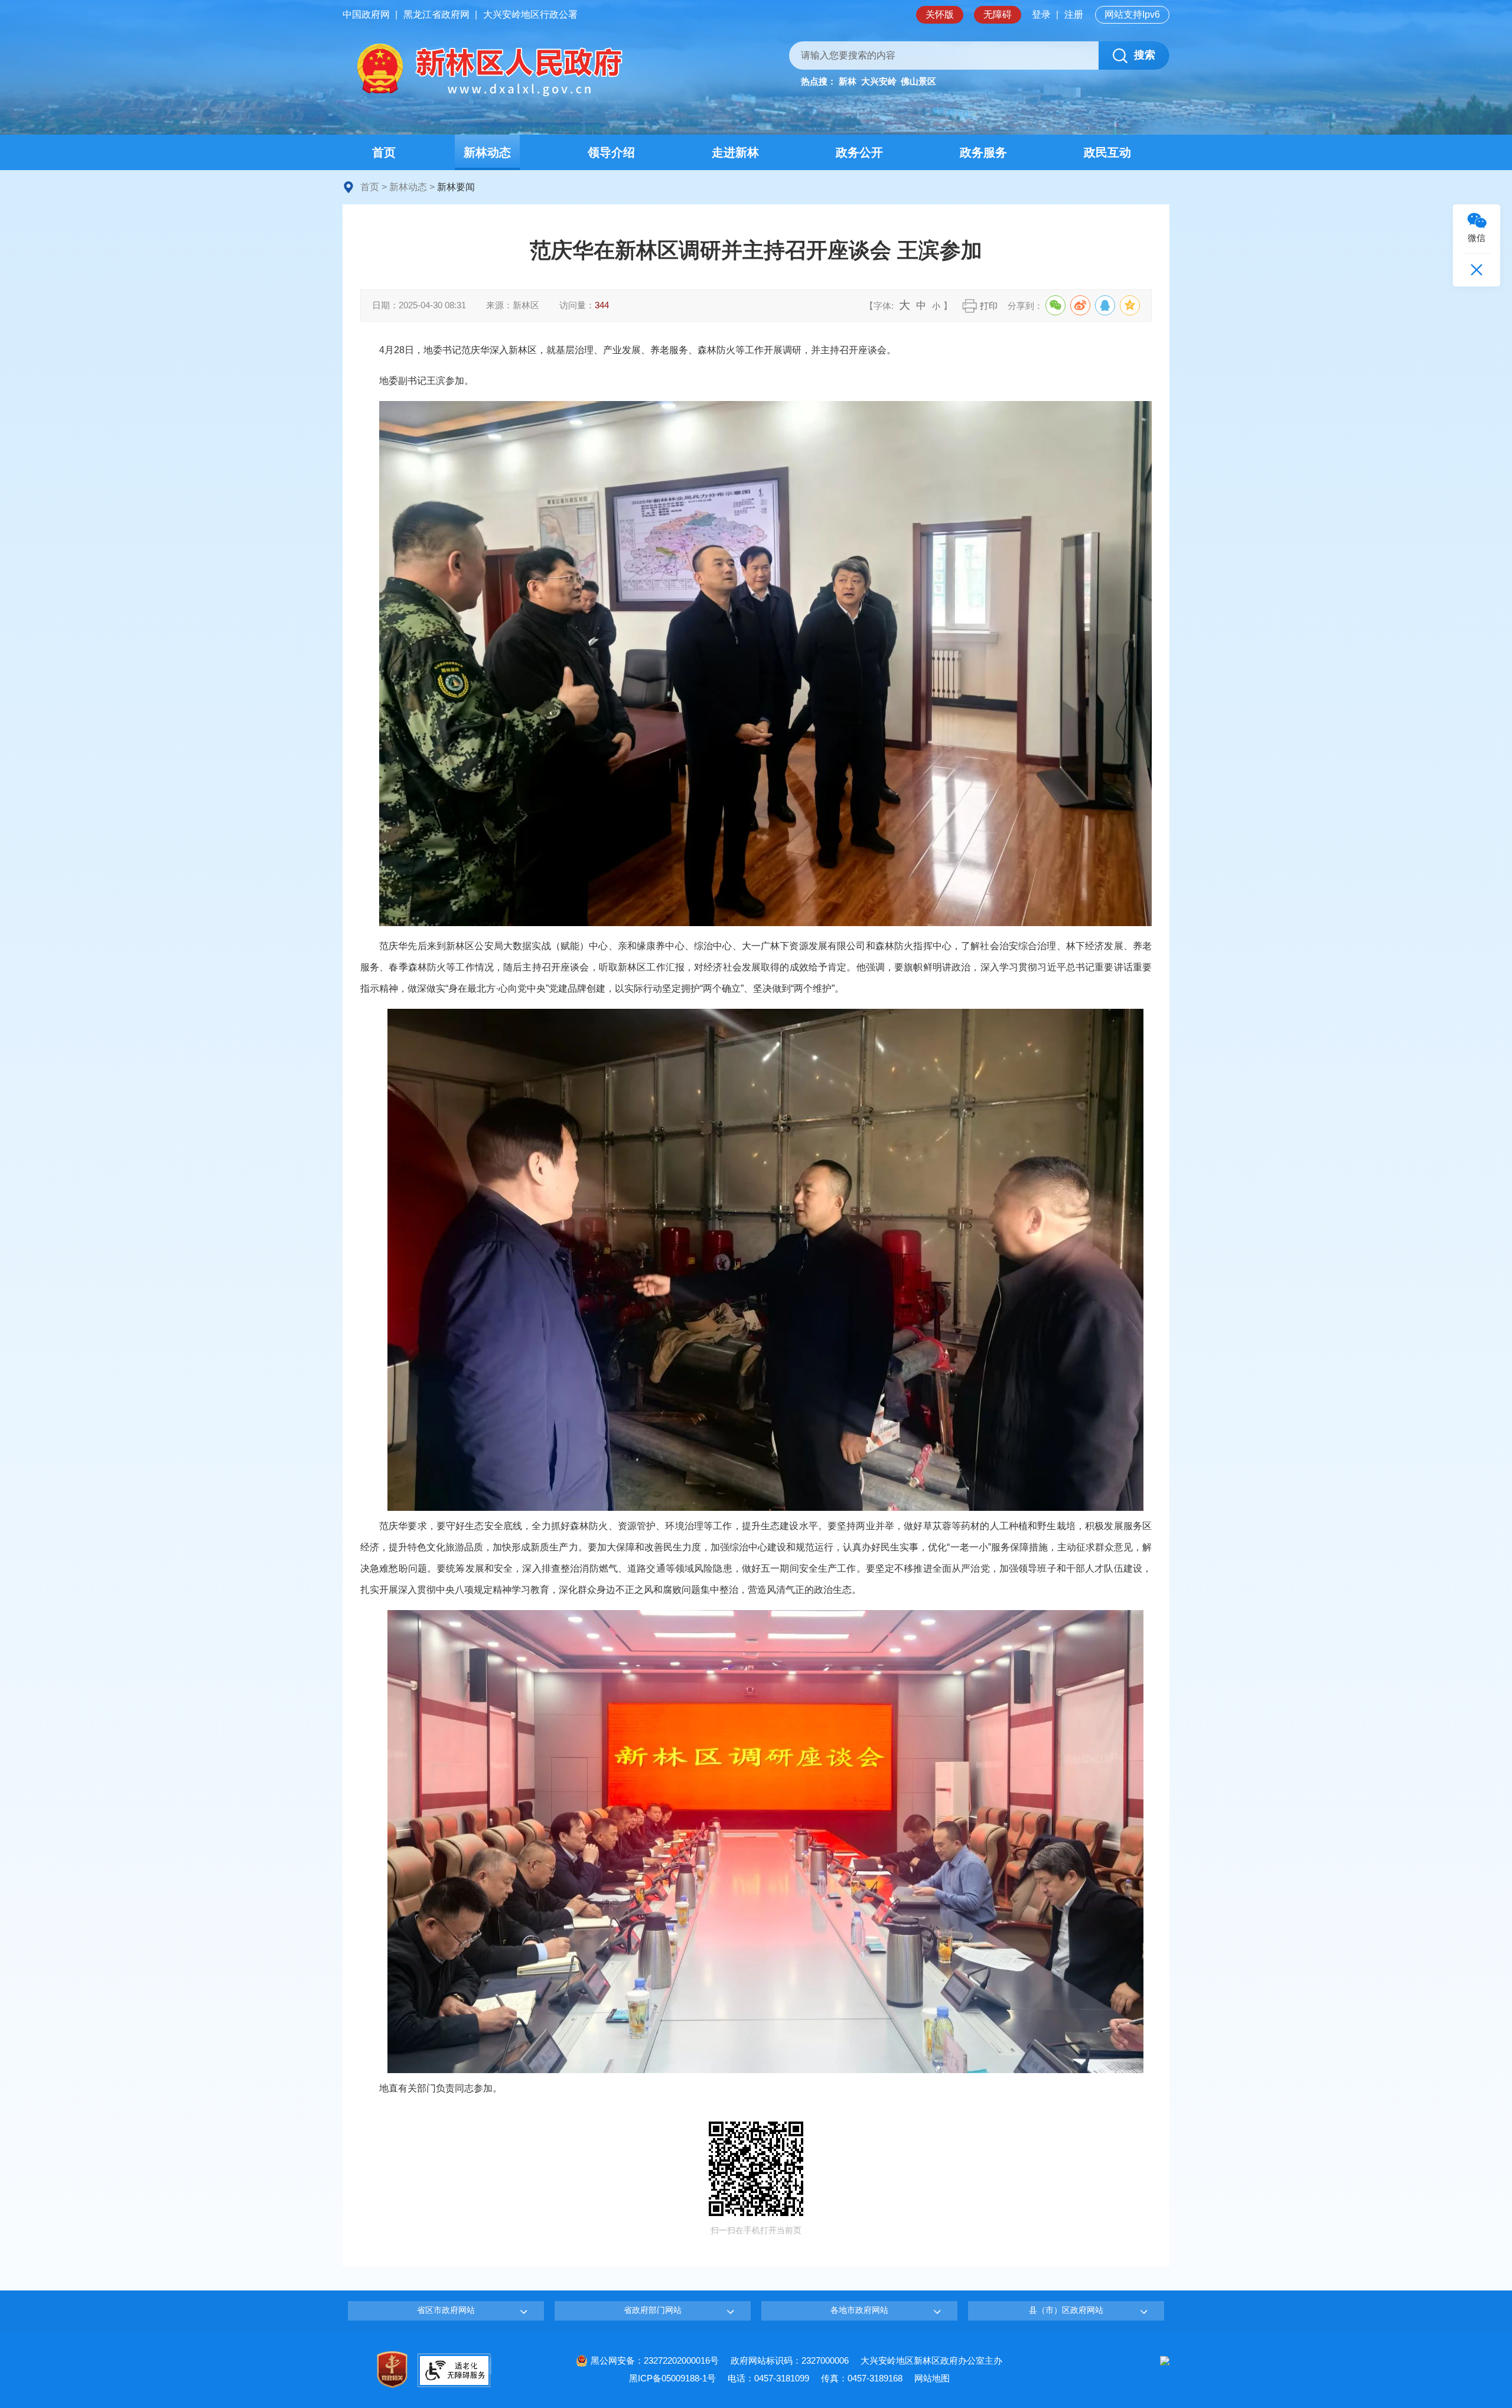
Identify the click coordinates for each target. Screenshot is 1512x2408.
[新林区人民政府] (487, 70)
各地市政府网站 (859, 2310)
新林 (848, 81)
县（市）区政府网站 (1066, 2310)
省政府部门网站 (653, 2310)
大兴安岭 (879, 81)
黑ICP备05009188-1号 (672, 2378)
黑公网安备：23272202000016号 (655, 2360)
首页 (370, 187)
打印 (989, 306)
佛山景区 (918, 81)
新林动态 (408, 187)
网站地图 (932, 2378)
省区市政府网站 (446, 2310)
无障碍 (998, 14)
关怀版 (940, 14)
